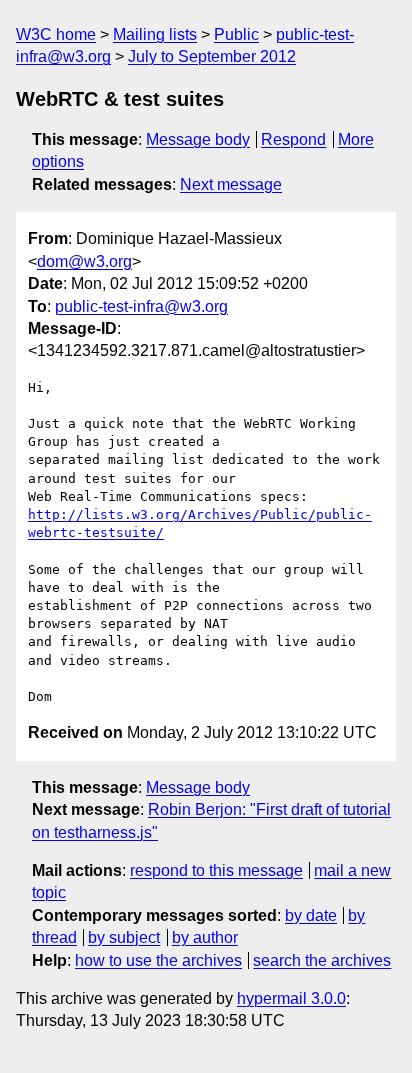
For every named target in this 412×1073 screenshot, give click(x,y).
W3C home (56, 34)
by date (311, 915)
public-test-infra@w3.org (141, 306)
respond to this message (216, 870)
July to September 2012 (212, 56)
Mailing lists (155, 34)
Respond (293, 139)
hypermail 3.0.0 (291, 998)
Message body (198, 139)
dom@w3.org (84, 261)
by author (205, 937)
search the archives (322, 960)
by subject (124, 937)
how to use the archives (158, 960)
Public (236, 34)
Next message (231, 184)
